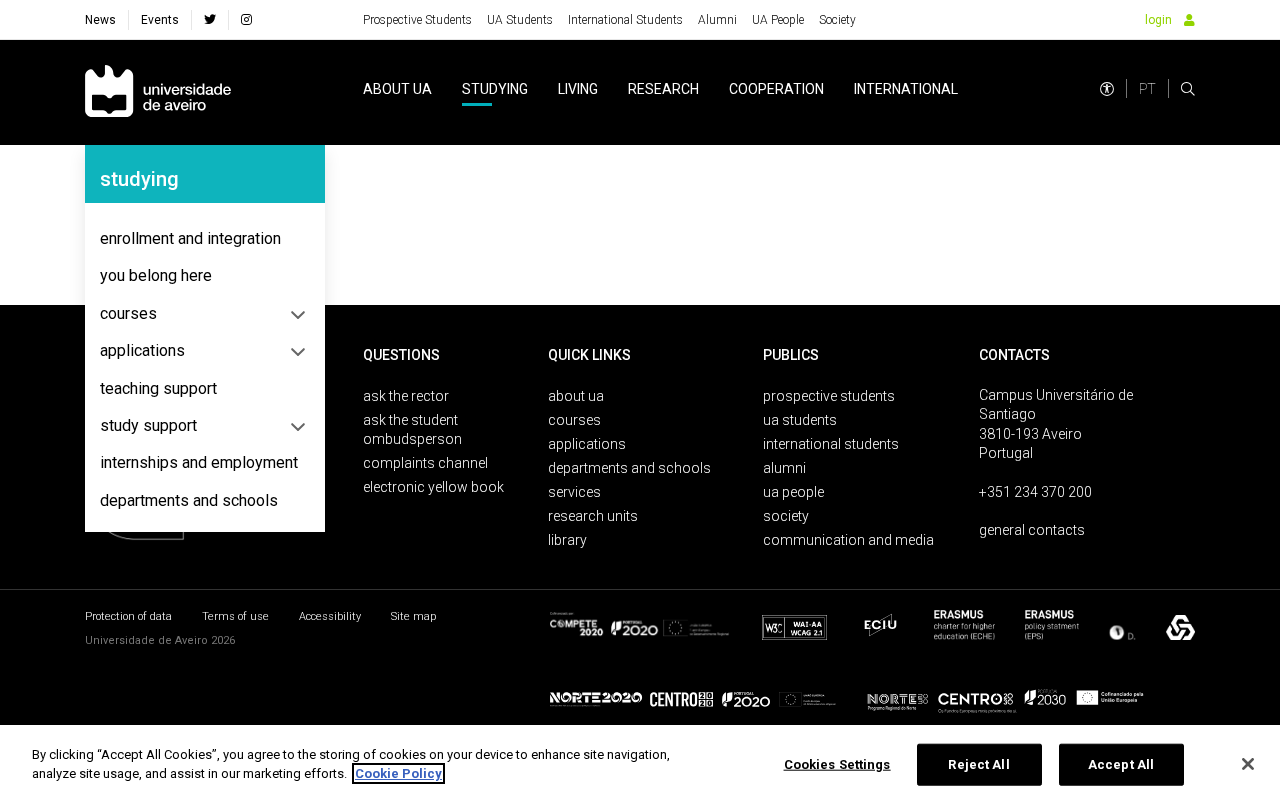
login (1158, 20)
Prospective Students (417, 20)
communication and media (848, 540)
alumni (784, 468)
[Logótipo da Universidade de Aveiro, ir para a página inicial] (158, 92)
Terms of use (235, 616)
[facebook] (210, 20)
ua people (793, 492)
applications (142, 350)
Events (160, 20)
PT (1147, 89)
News (100, 20)
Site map (413, 616)
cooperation (776, 89)
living (578, 89)
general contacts (1032, 530)
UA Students (520, 20)
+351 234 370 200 (1035, 492)
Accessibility (330, 616)
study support (148, 425)
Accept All (1121, 764)
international (906, 89)
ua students (800, 420)
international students (831, 444)
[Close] (1248, 764)
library (567, 540)
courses (128, 313)
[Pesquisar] (1188, 89)
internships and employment (199, 462)
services (574, 492)
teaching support (158, 388)
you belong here (156, 275)
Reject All (978, 764)
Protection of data (128, 616)
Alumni (717, 20)
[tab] (205, 239)
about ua (397, 89)
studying (495, 89)
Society (837, 20)
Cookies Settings (837, 764)
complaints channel (425, 463)
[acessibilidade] (1107, 89)
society (786, 516)
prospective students (829, 396)
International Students (625, 20)
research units (593, 516)
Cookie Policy (398, 773)
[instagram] (246, 20)
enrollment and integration (190, 238)
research (663, 89)
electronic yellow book (433, 487)
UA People (778, 20)
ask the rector (406, 396)
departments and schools (189, 500)
